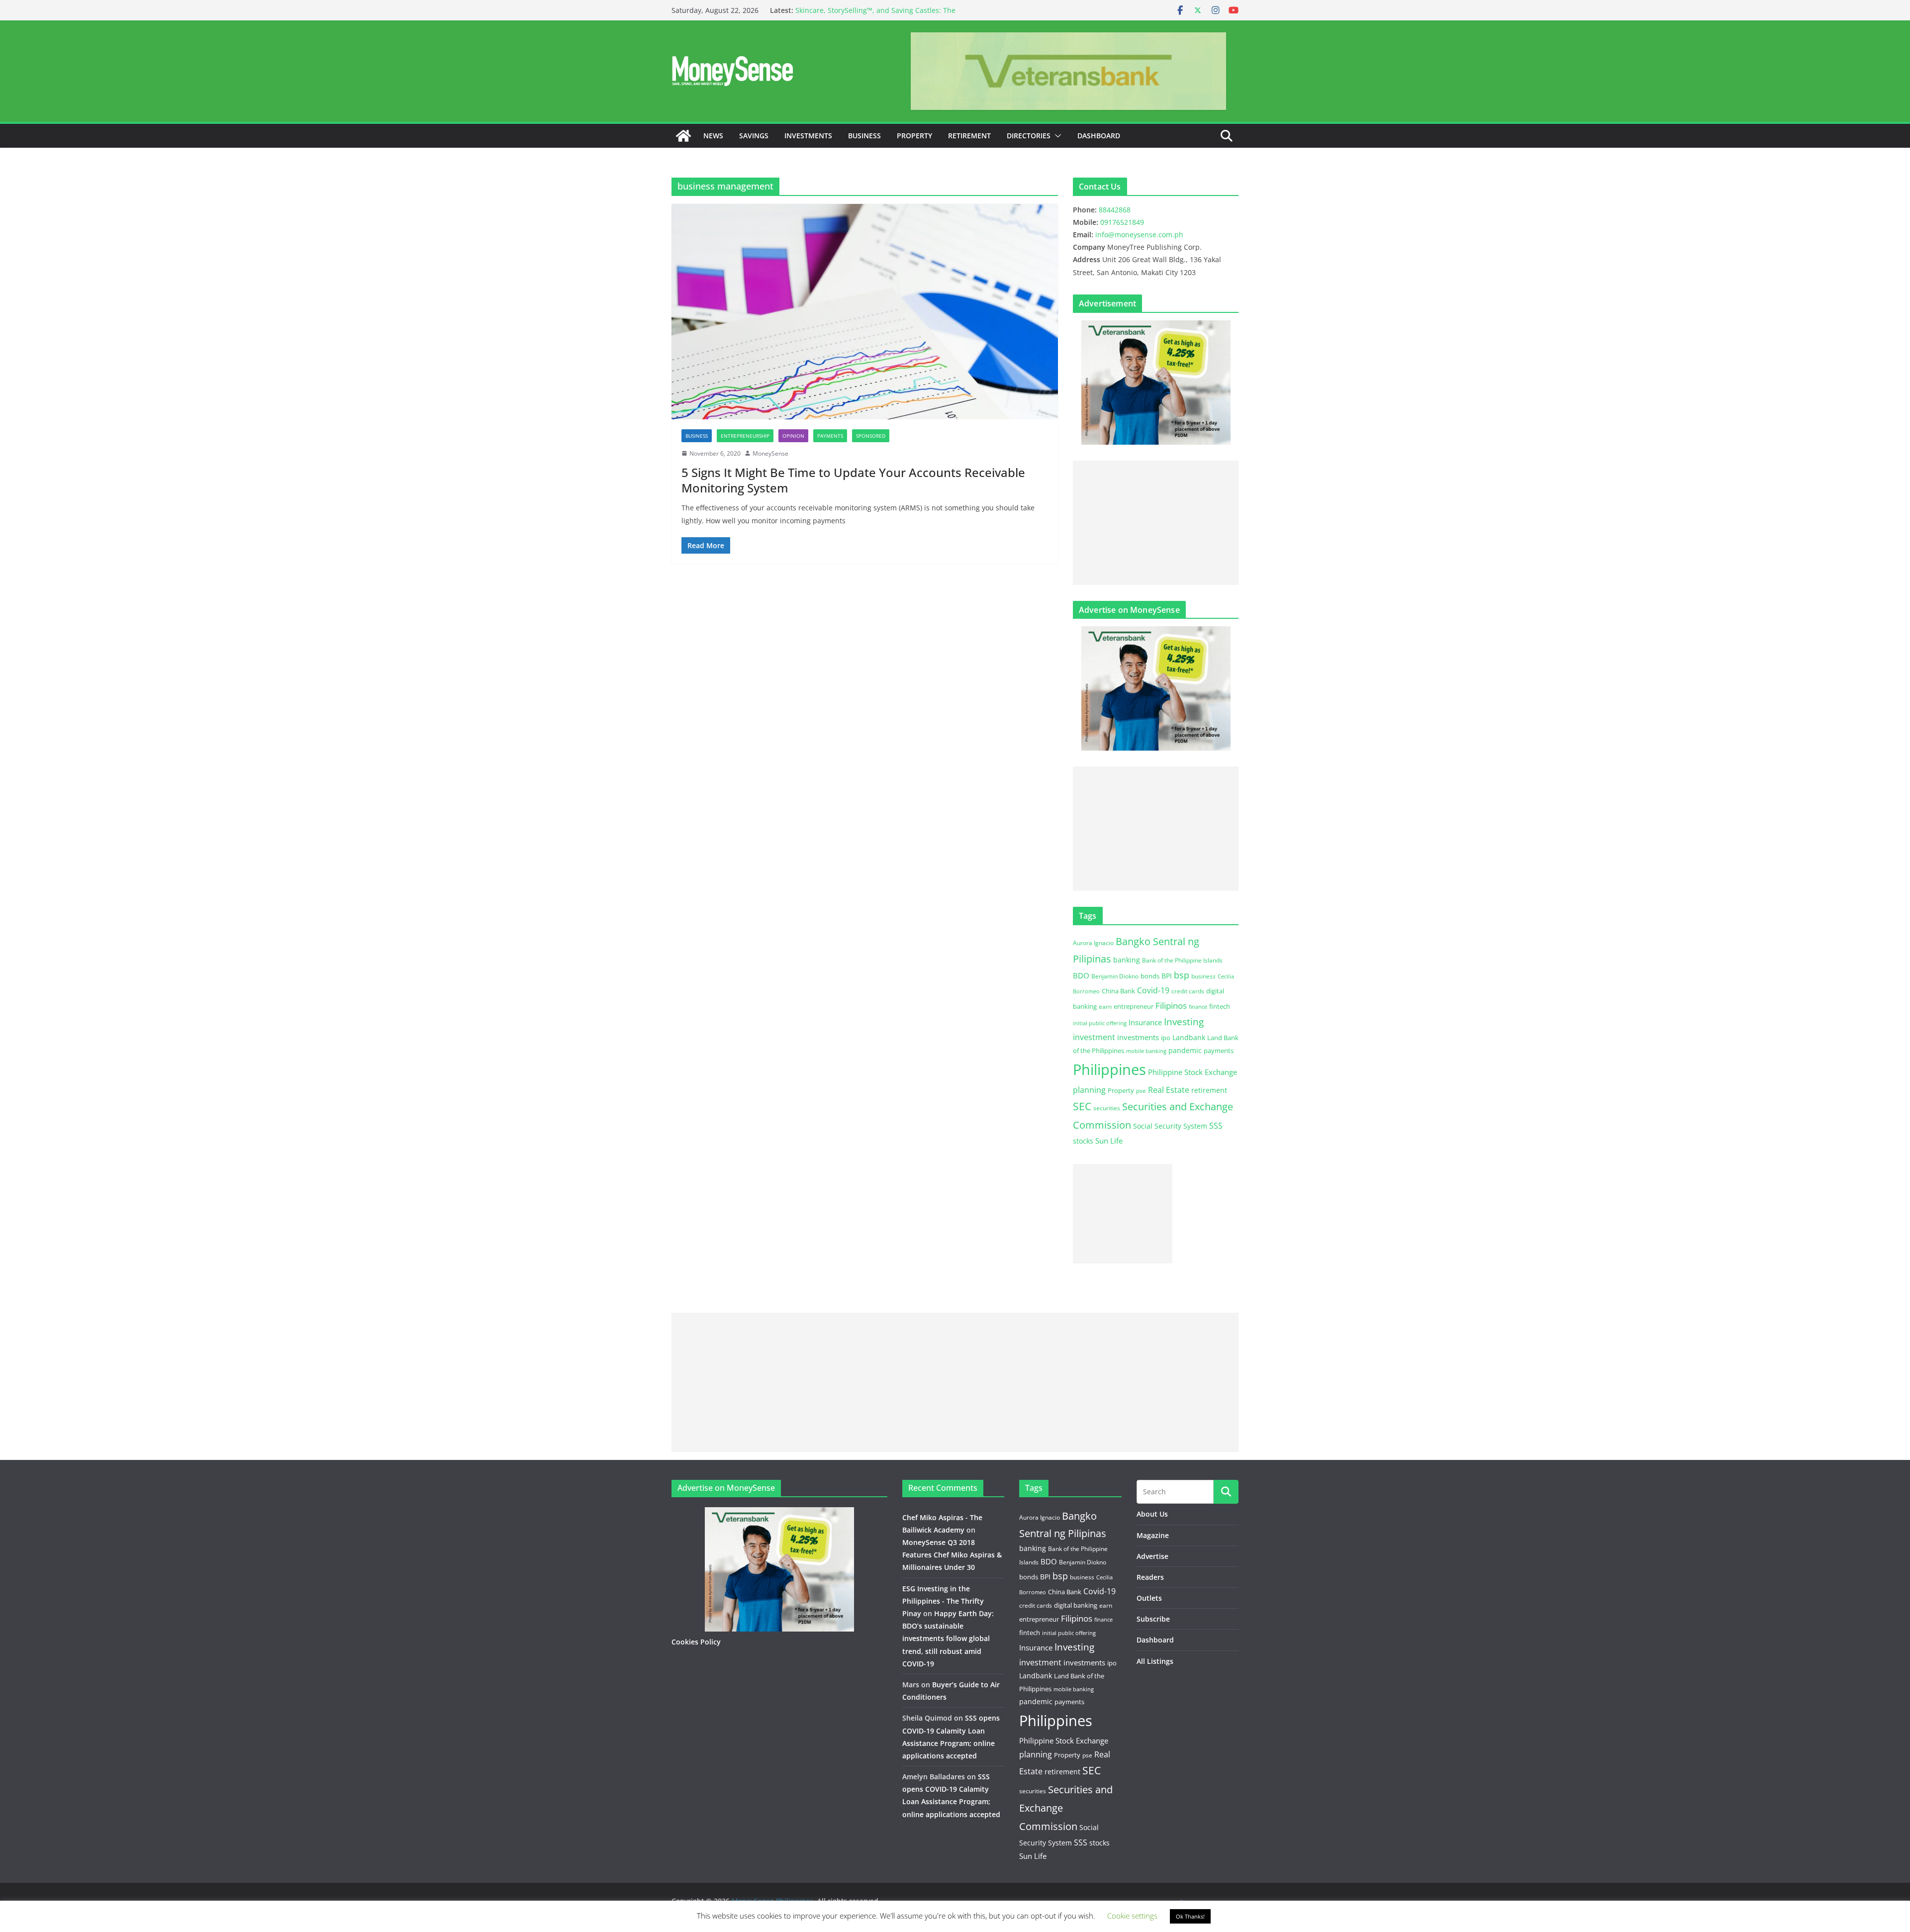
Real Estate (1169, 1090)
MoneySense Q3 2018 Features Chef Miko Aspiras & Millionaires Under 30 (952, 1555)
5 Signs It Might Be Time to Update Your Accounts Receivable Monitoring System (853, 480)
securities (1107, 1108)
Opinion (793, 436)
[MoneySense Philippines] (683, 136)
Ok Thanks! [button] (1190, 1916)
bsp (1182, 975)
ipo (1166, 1038)
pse (1141, 1090)
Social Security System (1170, 1126)
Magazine (1153, 1535)
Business (864, 136)
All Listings (1155, 1661)
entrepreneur (1134, 1006)
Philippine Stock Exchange (1193, 1072)
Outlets (1149, 1598)
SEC (1082, 1106)
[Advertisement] (1156, 523)
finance (1198, 1007)
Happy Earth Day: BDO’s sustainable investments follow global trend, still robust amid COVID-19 (948, 1639)
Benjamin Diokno (1115, 976)
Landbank (1189, 1037)
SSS (1216, 1126)
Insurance (1145, 1022)
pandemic (1185, 1050)
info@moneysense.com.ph (1139, 235)
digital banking (1076, 1605)
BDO (1081, 975)
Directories (1029, 136)
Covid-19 (1153, 990)
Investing (1184, 1021)
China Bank (1118, 991)
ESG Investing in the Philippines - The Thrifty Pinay (943, 1601)
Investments (808, 136)
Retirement (969, 136)
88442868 (1115, 210)
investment (1094, 1037)
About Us (1152, 1514)
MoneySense (770, 453)
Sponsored (871, 436)
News (713, 136)
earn (1105, 1006)
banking (1127, 960)
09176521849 (1122, 222)
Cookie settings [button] (1132, 1916)
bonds (1150, 976)
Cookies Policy (696, 1642)
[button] (1056, 136)
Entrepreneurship (745, 436)
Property (914, 136)
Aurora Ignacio (1093, 943)
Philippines (1109, 1069)
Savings (754, 136)
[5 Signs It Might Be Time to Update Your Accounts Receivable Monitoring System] (865, 311)
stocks (1083, 1141)
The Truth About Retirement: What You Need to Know (885, 7)
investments (1138, 1037)
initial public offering (1100, 1023)
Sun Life (1109, 1141)
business (1203, 976)
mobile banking (1146, 1051)
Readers (1150, 1577)
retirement (1209, 1090)
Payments (830, 436)
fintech (1220, 1006)
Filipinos (1171, 1006)
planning (1089, 1090)
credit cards (1188, 991)
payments (1219, 1051)
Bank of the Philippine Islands (1182, 960)
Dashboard (1099, 136)
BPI (1167, 976)
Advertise (1152, 1556)
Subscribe (1153, 1619)
